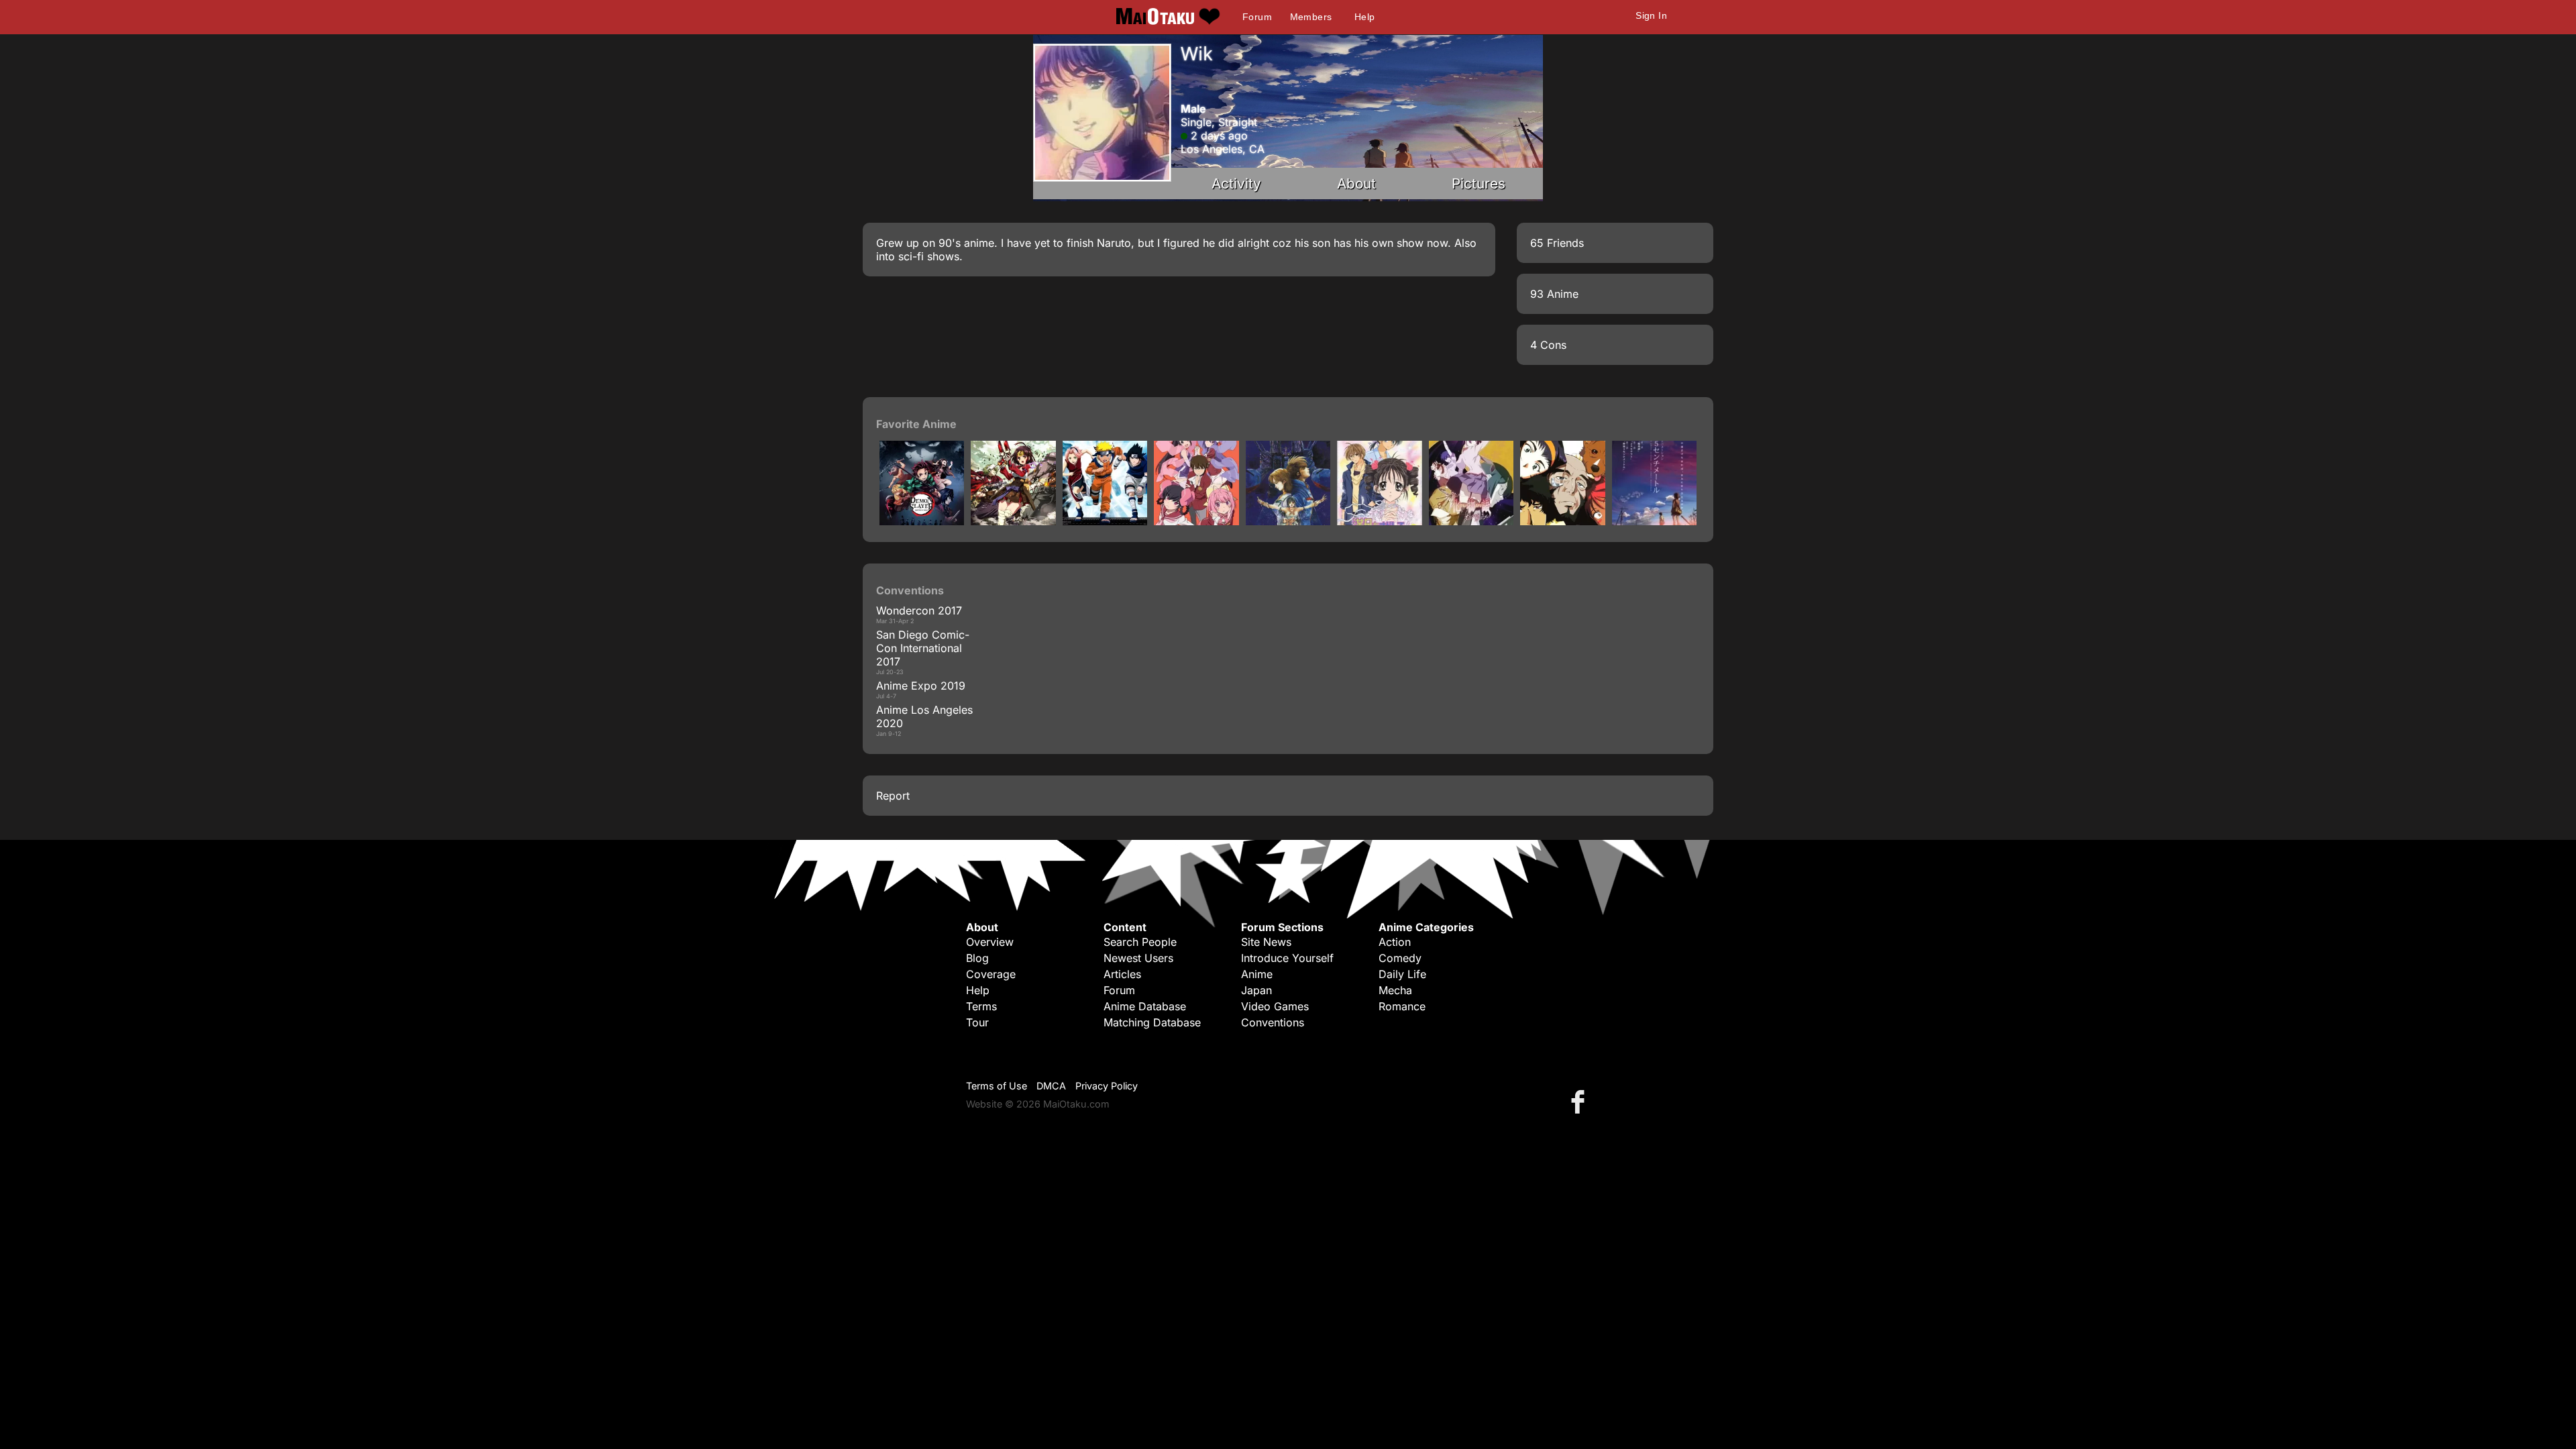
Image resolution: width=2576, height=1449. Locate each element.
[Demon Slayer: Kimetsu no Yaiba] (922, 521)
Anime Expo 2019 (921, 686)
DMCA (1051, 1086)
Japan (1256, 990)
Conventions (1273, 1022)
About (1356, 183)
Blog (977, 958)
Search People (1140, 942)
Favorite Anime (916, 424)
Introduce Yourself (1287, 958)
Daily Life (1402, 974)
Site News (1266, 942)
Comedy (1400, 958)
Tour (977, 1022)
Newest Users (1138, 958)
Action (1395, 942)
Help (1365, 17)
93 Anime (1554, 294)
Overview (990, 942)
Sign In (1651, 15)
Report (893, 796)
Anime (1257, 974)
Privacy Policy (1107, 1086)
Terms (981, 1006)
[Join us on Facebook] (1580, 1101)
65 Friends (1557, 243)
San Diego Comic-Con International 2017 (923, 648)
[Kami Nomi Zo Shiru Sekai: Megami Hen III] (1196, 521)
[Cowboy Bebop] (1562, 521)
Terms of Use (997, 1086)
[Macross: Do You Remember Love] (1288, 521)
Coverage (991, 974)
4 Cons (1548, 345)
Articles (1122, 974)
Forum (1257, 17)
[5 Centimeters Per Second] (1654, 521)
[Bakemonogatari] (1471, 521)
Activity (1236, 183)
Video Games (1275, 1006)
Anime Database (1145, 1006)
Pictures (1479, 183)
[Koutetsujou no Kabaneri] (1013, 521)
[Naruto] (1105, 521)
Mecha (1395, 990)
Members (1311, 17)
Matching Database (1152, 1022)
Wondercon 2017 (919, 610)
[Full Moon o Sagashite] (1379, 521)
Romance (1402, 1006)
